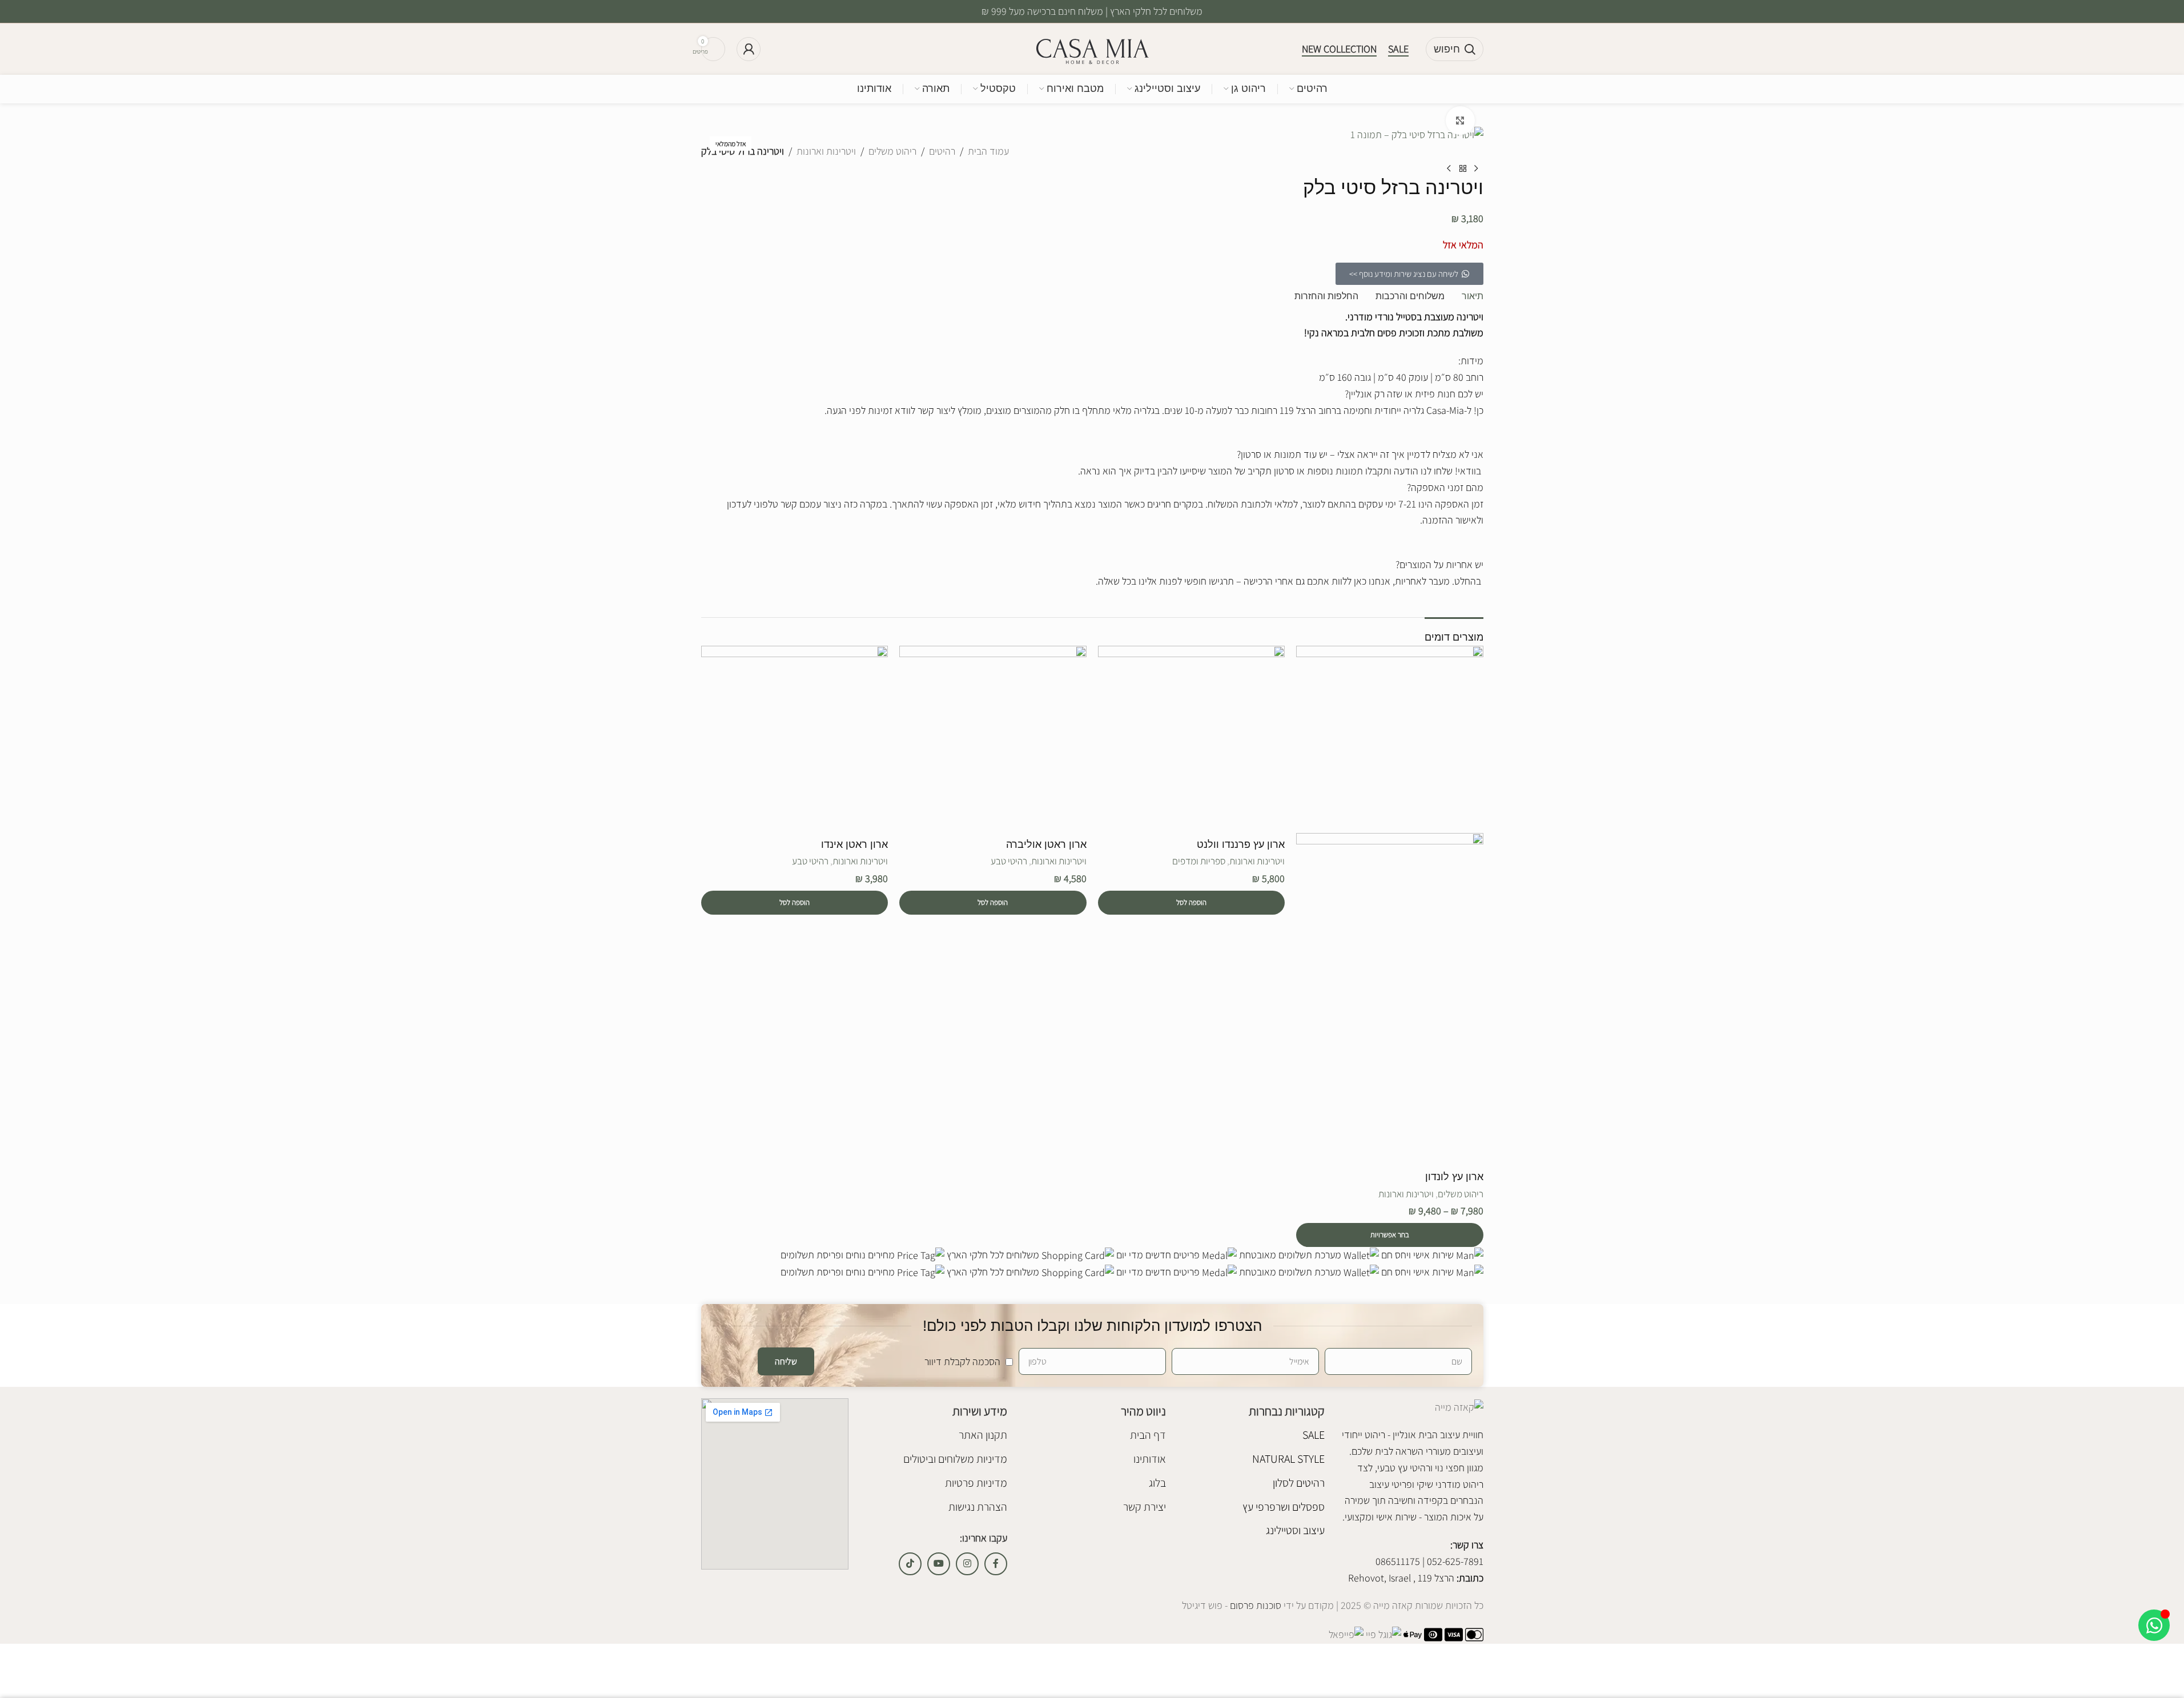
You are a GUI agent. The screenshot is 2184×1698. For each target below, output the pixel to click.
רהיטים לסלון (1299, 1483)
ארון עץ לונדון (1454, 1177)
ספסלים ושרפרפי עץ (1284, 1507)
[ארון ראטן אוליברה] (993, 738)
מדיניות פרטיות (976, 1483)
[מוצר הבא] (1449, 168)
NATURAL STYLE (1288, 1459)
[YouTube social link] (939, 1564)
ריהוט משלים (892, 151)
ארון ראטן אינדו (854, 844)
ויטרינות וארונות (826, 151)
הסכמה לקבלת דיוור (962, 1361)
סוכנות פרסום (1254, 1605)
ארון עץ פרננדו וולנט (1241, 844)
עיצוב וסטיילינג (1295, 1530)
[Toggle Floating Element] (2154, 1625)
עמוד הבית (988, 151)
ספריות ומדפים (1199, 861)
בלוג (1157, 1483)
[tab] (1473, 297)
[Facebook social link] (996, 1564)
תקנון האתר (983, 1435)
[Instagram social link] (967, 1564)
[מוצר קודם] (1477, 168)
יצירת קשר (1145, 1507)
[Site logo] (1092, 48)
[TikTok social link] (910, 1564)
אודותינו (1150, 1459)
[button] (1192, 903)
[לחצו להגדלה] (1460, 120)
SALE (1398, 49)
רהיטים (942, 151)
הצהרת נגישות (978, 1507)
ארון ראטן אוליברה (1046, 844)
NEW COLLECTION (1339, 49)
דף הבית (1148, 1435)
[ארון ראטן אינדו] (795, 738)
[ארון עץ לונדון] (1390, 738)
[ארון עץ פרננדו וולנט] (1192, 738)
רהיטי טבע (1009, 861)
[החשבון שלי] (749, 49)
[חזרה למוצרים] (1463, 168)
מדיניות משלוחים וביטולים (955, 1459)
